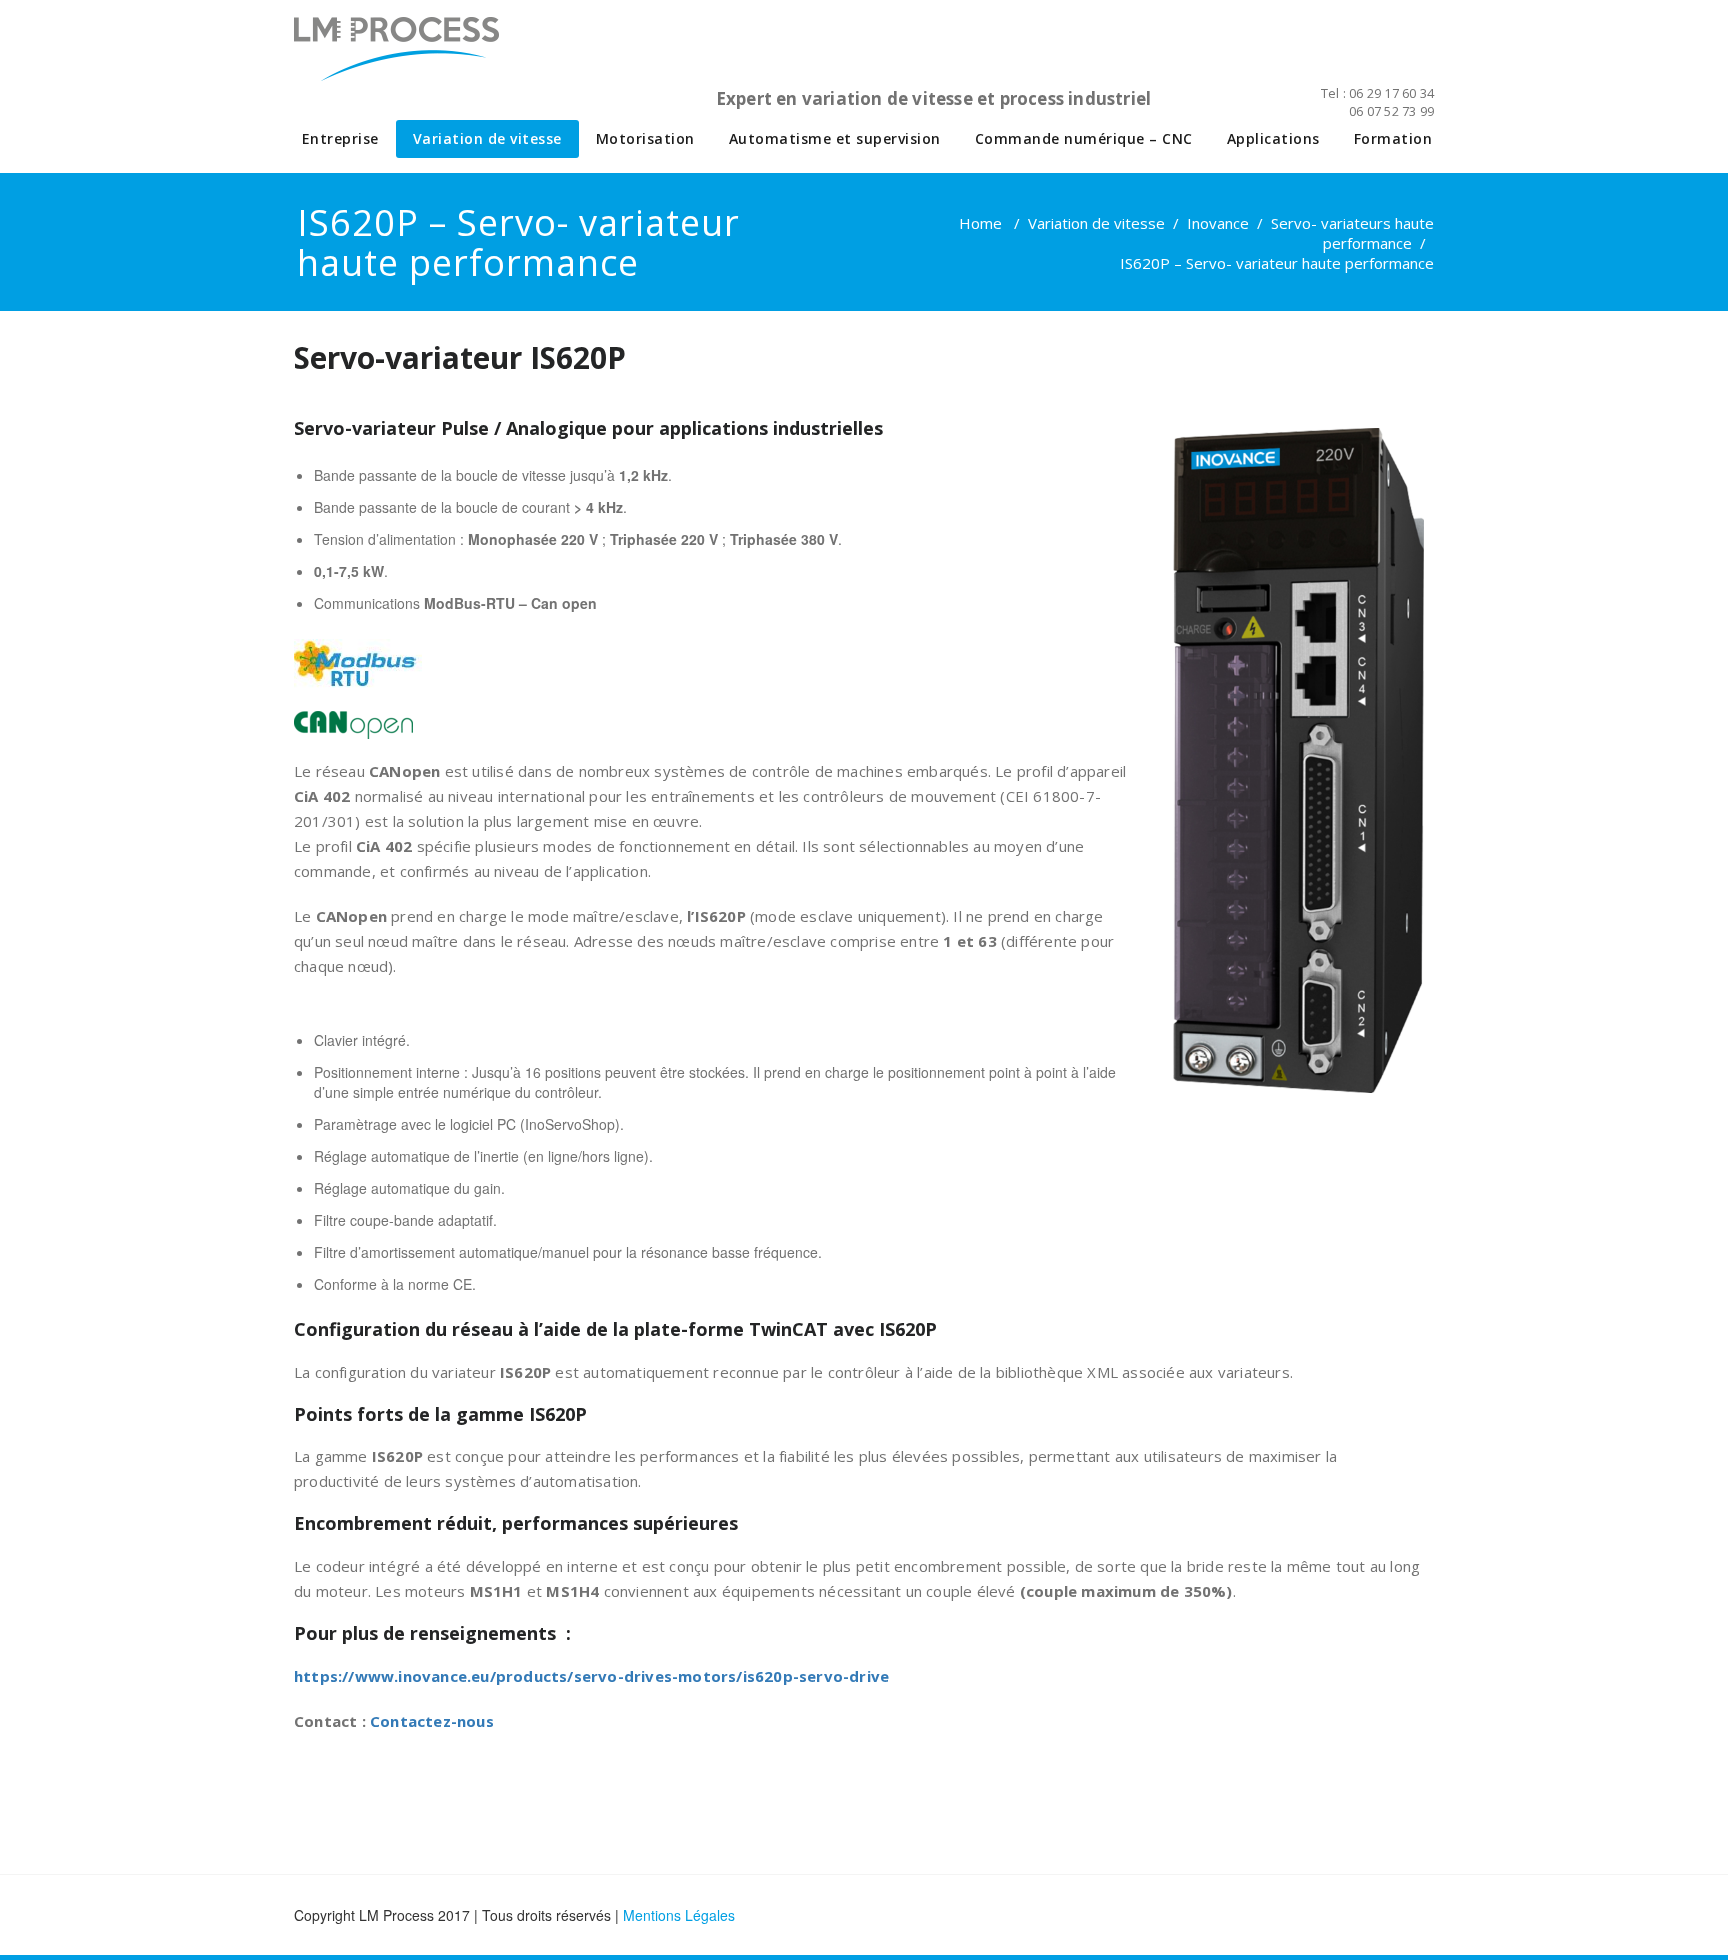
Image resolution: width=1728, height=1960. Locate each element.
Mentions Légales (679, 1915)
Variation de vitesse (487, 138)
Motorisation (645, 138)
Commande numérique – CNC (1084, 138)
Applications (1273, 138)
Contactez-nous (432, 1721)
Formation (1393, 138)
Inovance (1218, 223)
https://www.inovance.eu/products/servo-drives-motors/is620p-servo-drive (591, 1676)
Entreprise (340, 138)
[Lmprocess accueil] (449, 60)
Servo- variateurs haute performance (1352, 233)
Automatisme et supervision (835, 138)
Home (980, 223)
